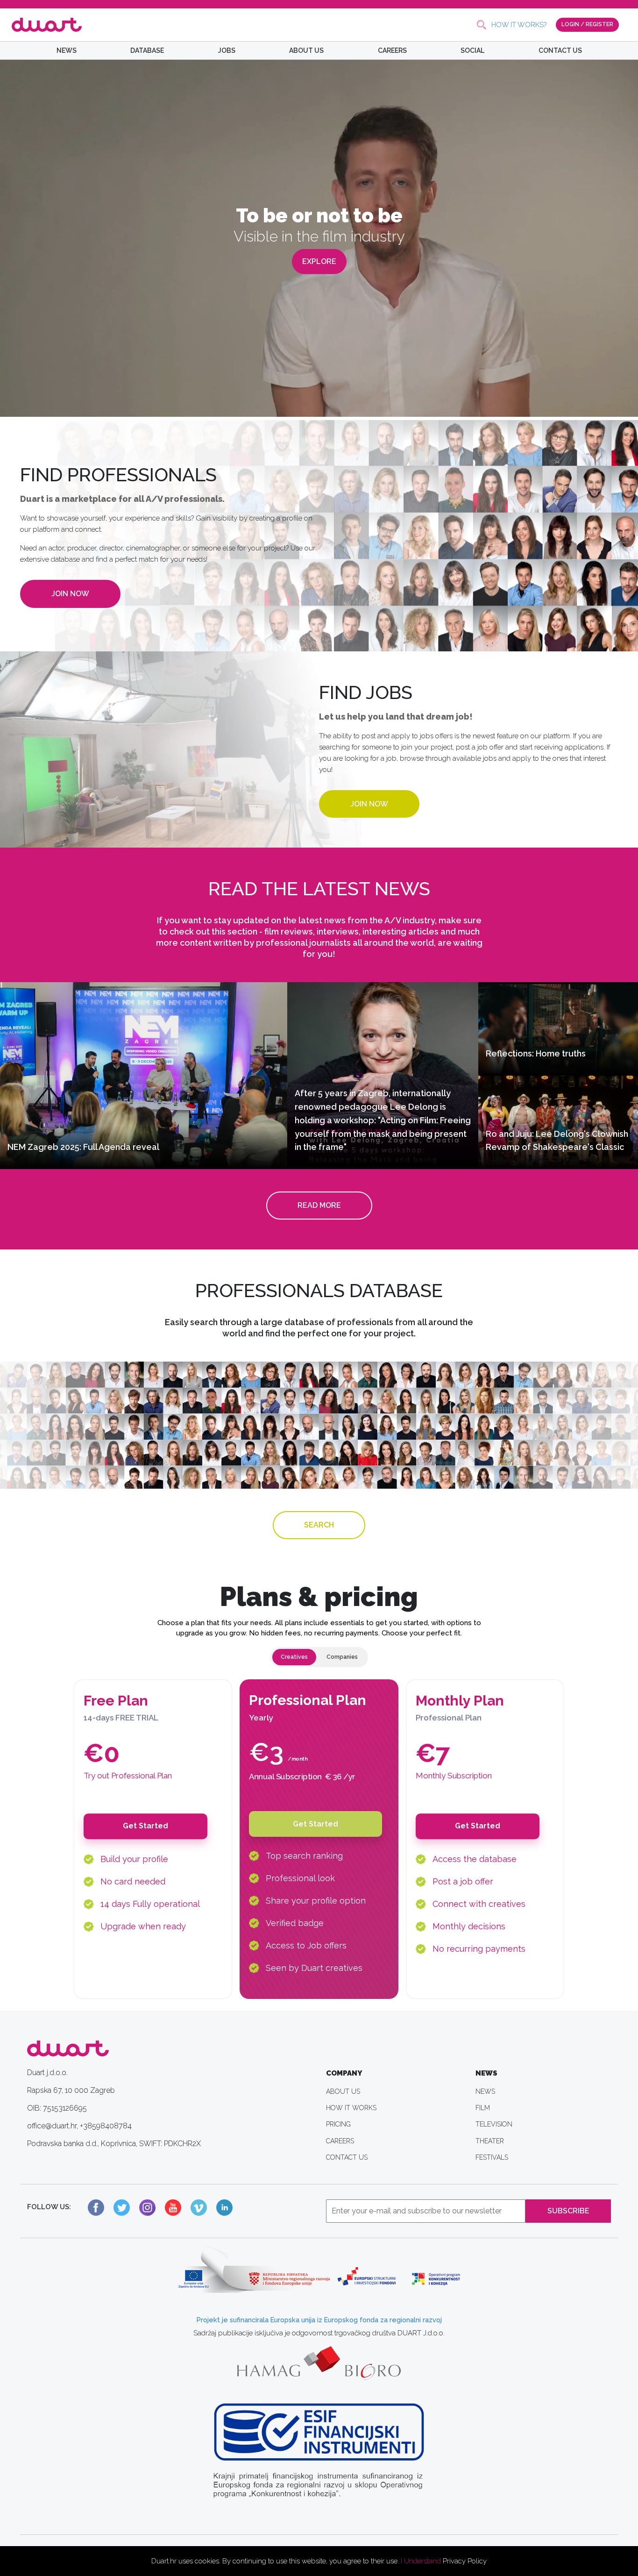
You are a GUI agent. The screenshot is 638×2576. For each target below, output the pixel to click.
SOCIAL (472, 50)
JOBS (227, 50)
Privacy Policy (465, 2561)
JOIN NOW (70, 594)
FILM (483, 2108)
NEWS (67, 50)
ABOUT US (306, 50)
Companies (342, 1657)
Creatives (294, 1657)
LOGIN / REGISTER (587, 24)
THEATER (490, 2141)
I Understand (421, 2561)
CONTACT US (560, 50)
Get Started (145, 1826)
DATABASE (147, 50)
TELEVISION (494, 2124)
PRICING (338, 2124)
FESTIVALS (492, 2157)
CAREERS (392, 50)
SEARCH (319, 1525)
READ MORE (319, 1205)
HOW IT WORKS (351, 2108)
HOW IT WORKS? (519, 25)
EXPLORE (319, 261)
